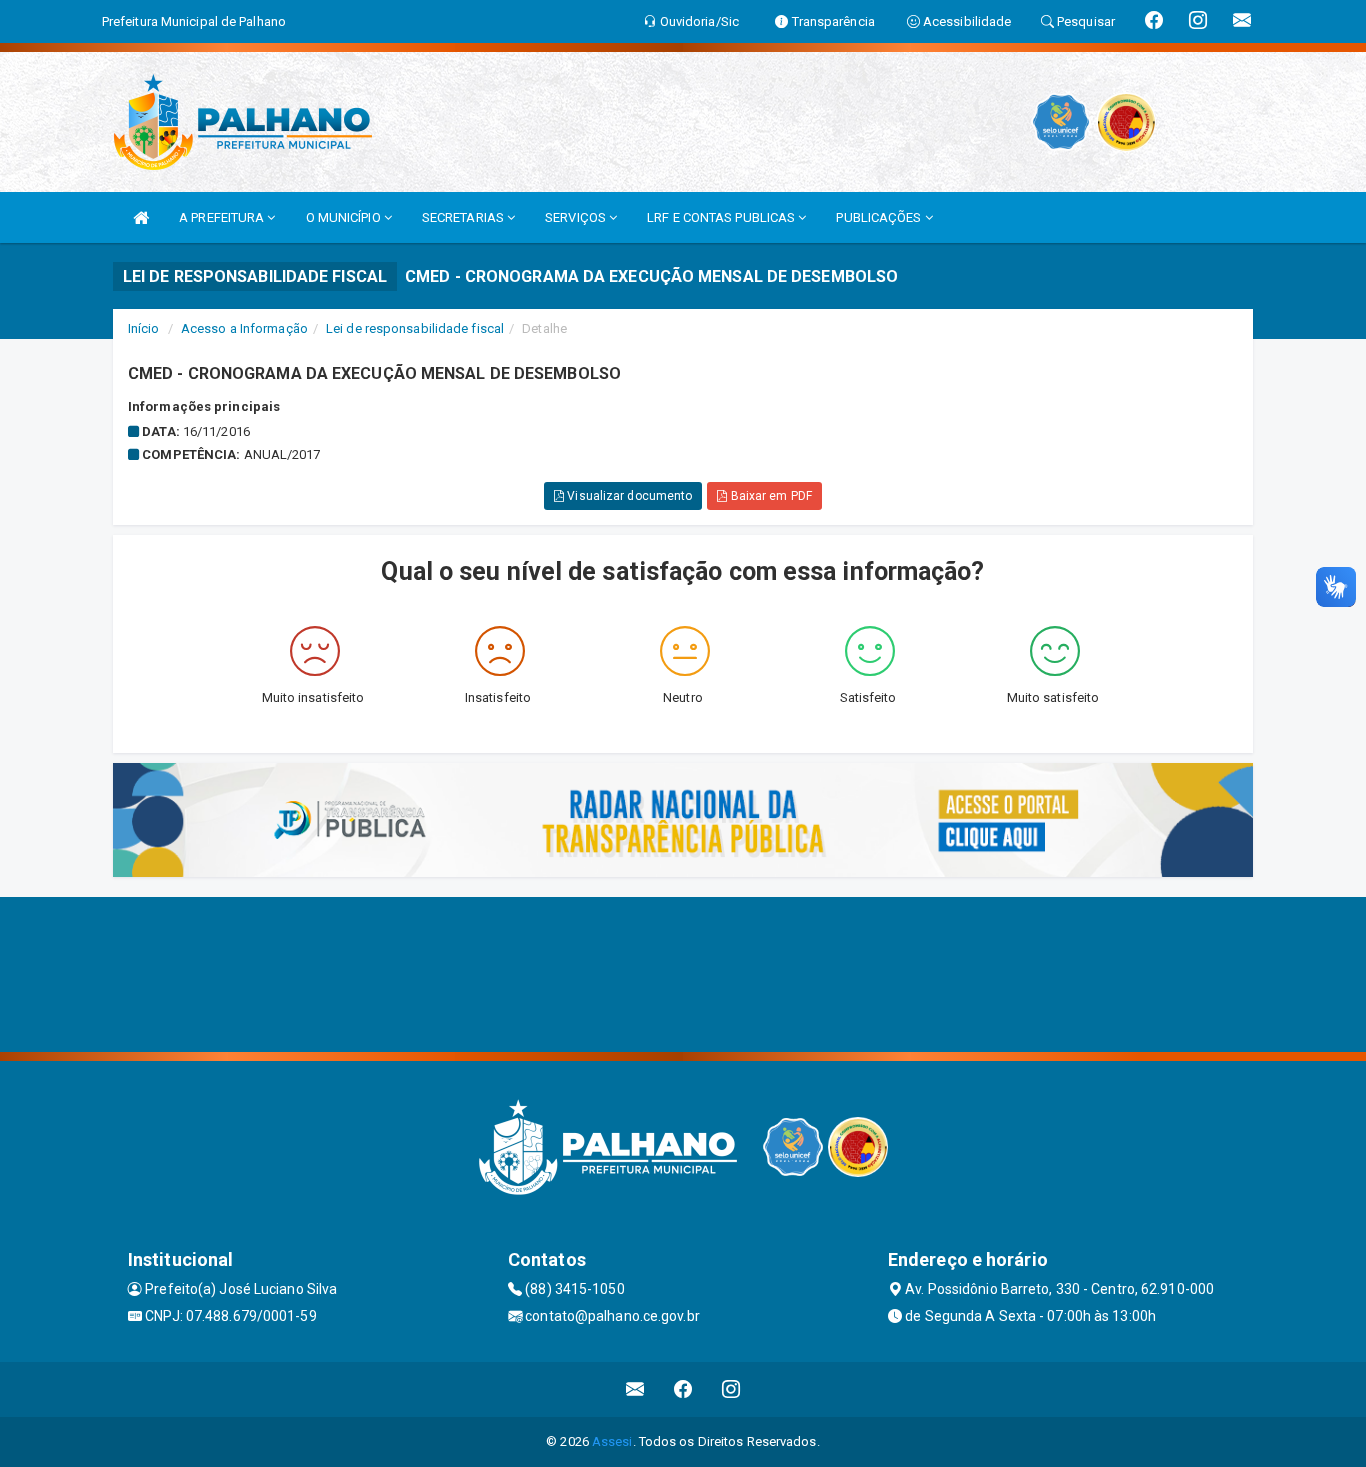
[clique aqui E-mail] (635, 1389)
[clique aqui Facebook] (683, 1389)
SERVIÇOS (577, 217)
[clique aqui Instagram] (731, 1389)
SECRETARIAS (464, 217)
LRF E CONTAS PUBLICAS (722, 217)
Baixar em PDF (769, 496)
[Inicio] (141, 217)
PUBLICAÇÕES (880, 217)
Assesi (612, 1441)
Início (144, 328)
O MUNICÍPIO (345, 217)
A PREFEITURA (223, 217)
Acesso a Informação (244, 328)
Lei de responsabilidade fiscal (415, 328)
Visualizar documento (628, 496)
